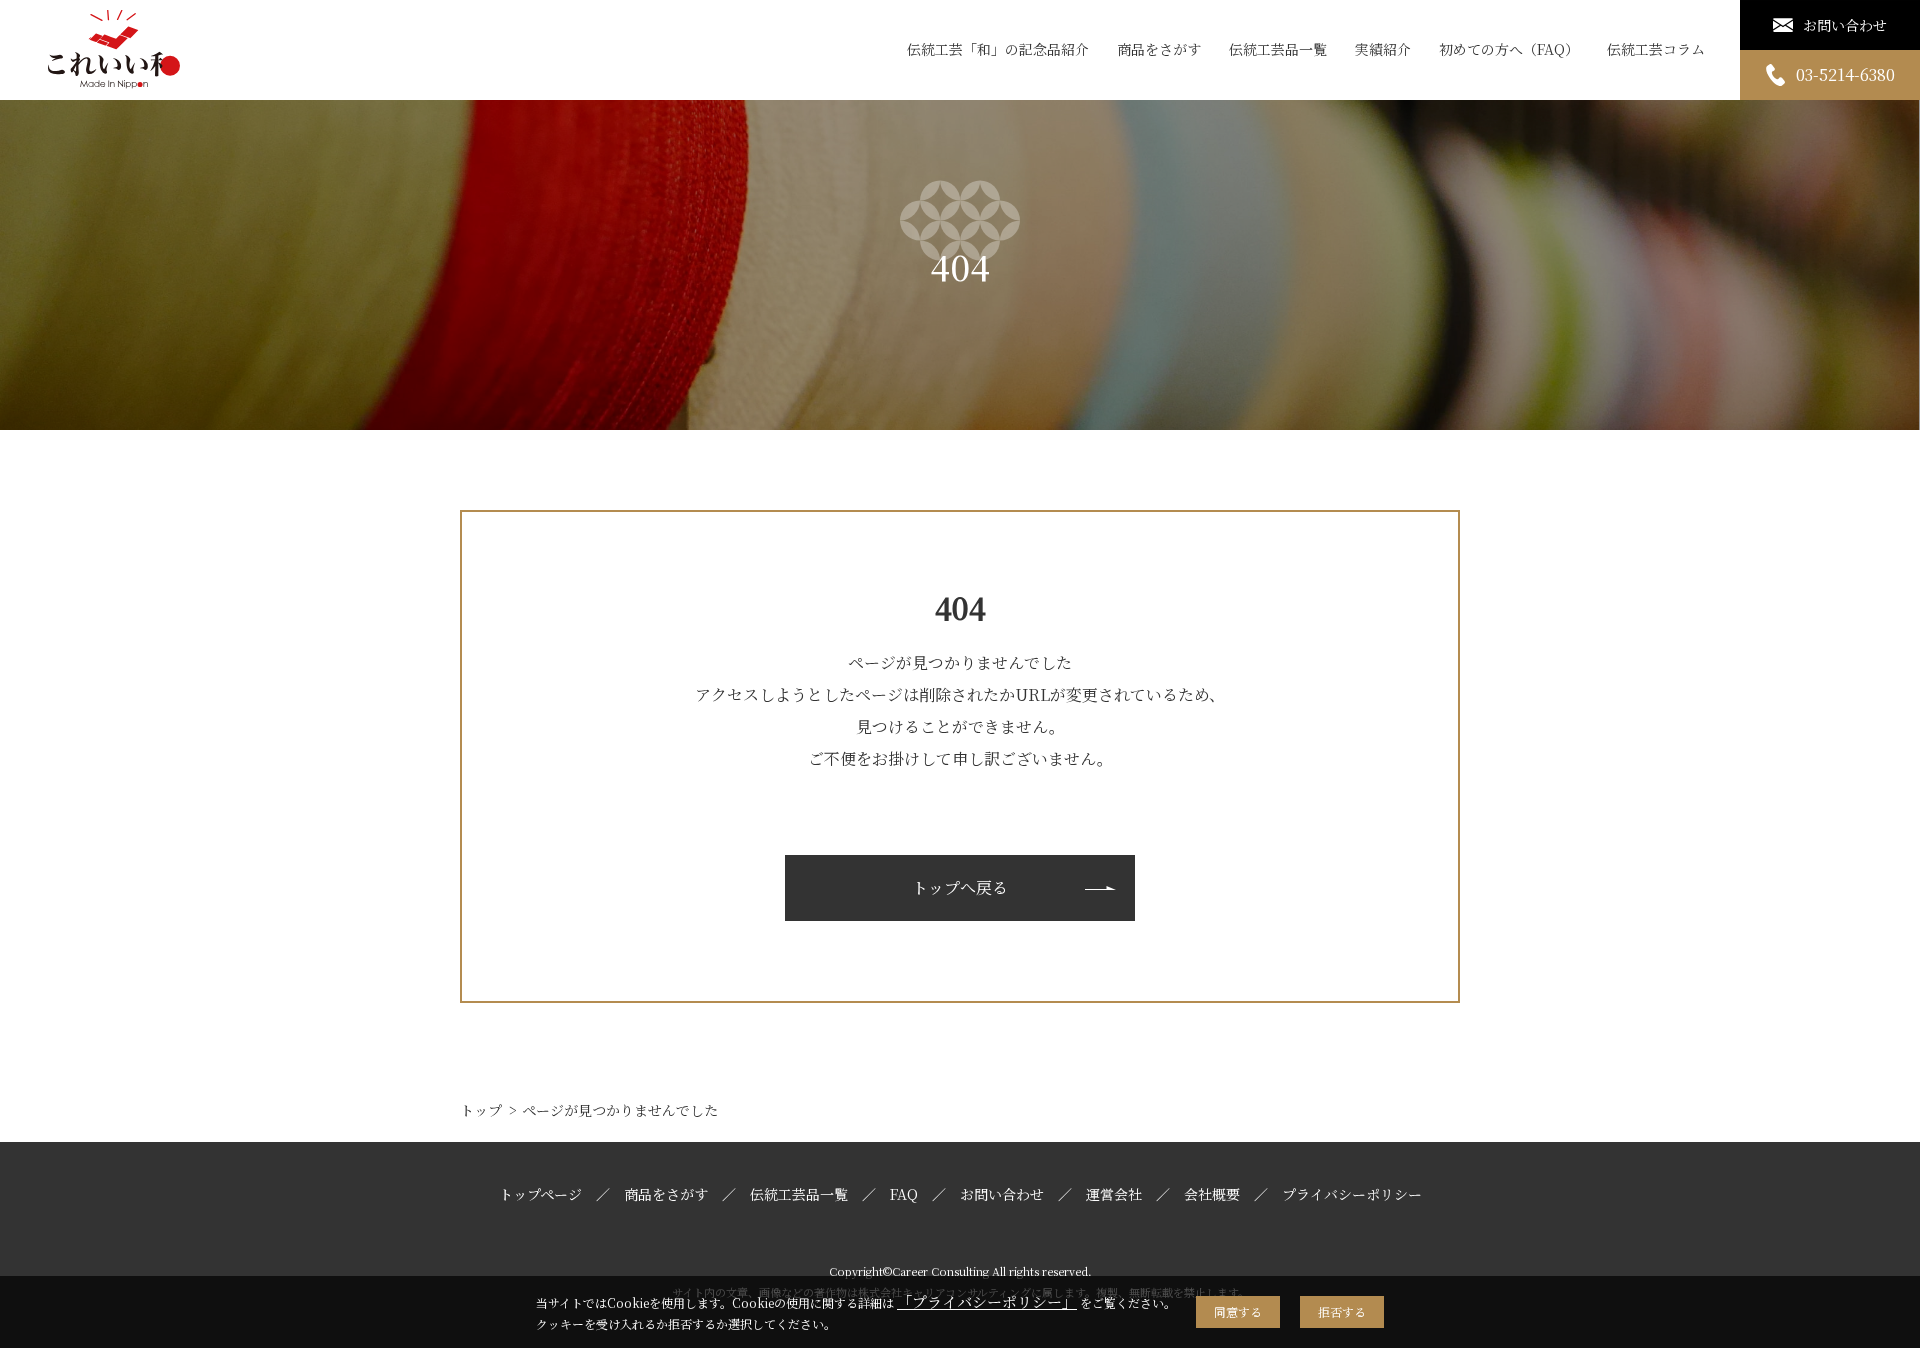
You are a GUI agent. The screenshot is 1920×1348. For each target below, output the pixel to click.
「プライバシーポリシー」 (987, 1301)
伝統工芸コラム (1656, 49)
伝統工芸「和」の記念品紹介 (998, 49)
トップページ (540, 1194)
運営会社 (1114, 1194)
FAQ (904, 1194)
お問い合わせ (1002, 1194)
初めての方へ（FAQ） (1509, 49)
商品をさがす (1159, 49)
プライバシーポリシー (1352, 1194)
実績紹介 (1383, 49)
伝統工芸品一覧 (1278, 49)
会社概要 (1212, 1194)
